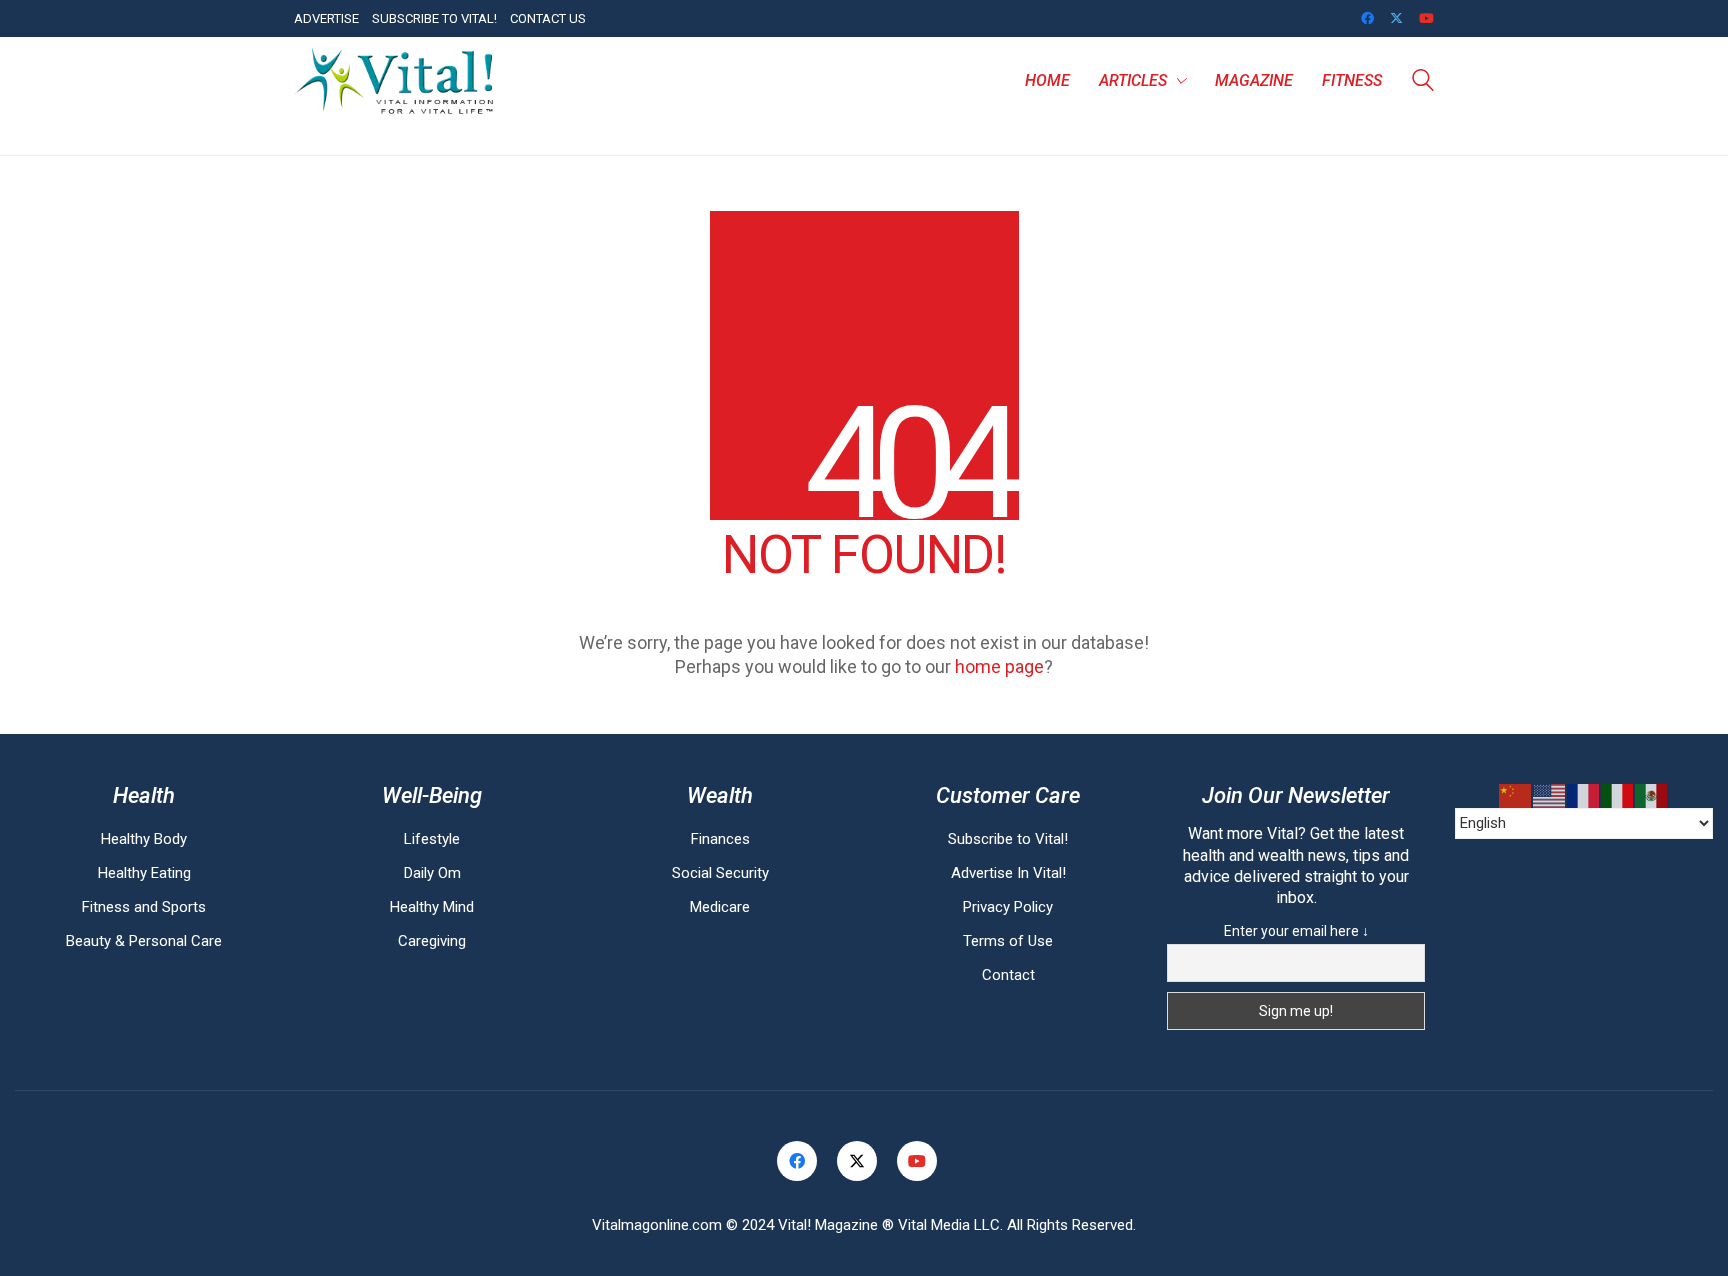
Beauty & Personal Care (144, 941)
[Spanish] (1652, 796)
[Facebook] (797, 1161)
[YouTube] (917, 1161)
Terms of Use (1008, 941)
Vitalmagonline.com (657, 1225)
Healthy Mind (432, 907)
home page (999, 666)
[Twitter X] (857, 1161)
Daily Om (432, 873)
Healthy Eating (144, 873)
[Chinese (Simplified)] (1516, 796)
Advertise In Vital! (1008, 873)
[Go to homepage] (394, 81)
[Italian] (1618, 796)
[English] (1550, 796)
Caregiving (432, 941)
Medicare (720, 907)
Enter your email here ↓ (1296, 931)
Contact (1008, 975)
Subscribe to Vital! (1008, 839)
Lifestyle (432, 839)
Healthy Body (144, 839)
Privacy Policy (1008, 907)
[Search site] (1423, 83)
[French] (1584, 796)
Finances (720, 839)
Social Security (720, 873)
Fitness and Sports (144, 907)
